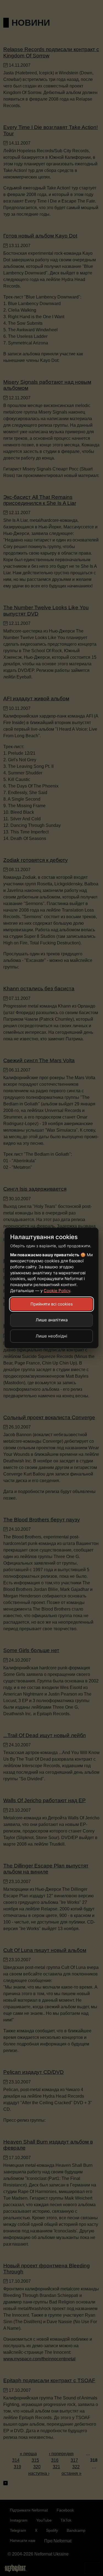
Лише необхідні (51, 1336)
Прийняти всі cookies (52, 1304)
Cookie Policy (57, 1291)
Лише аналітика (52, 1320)
